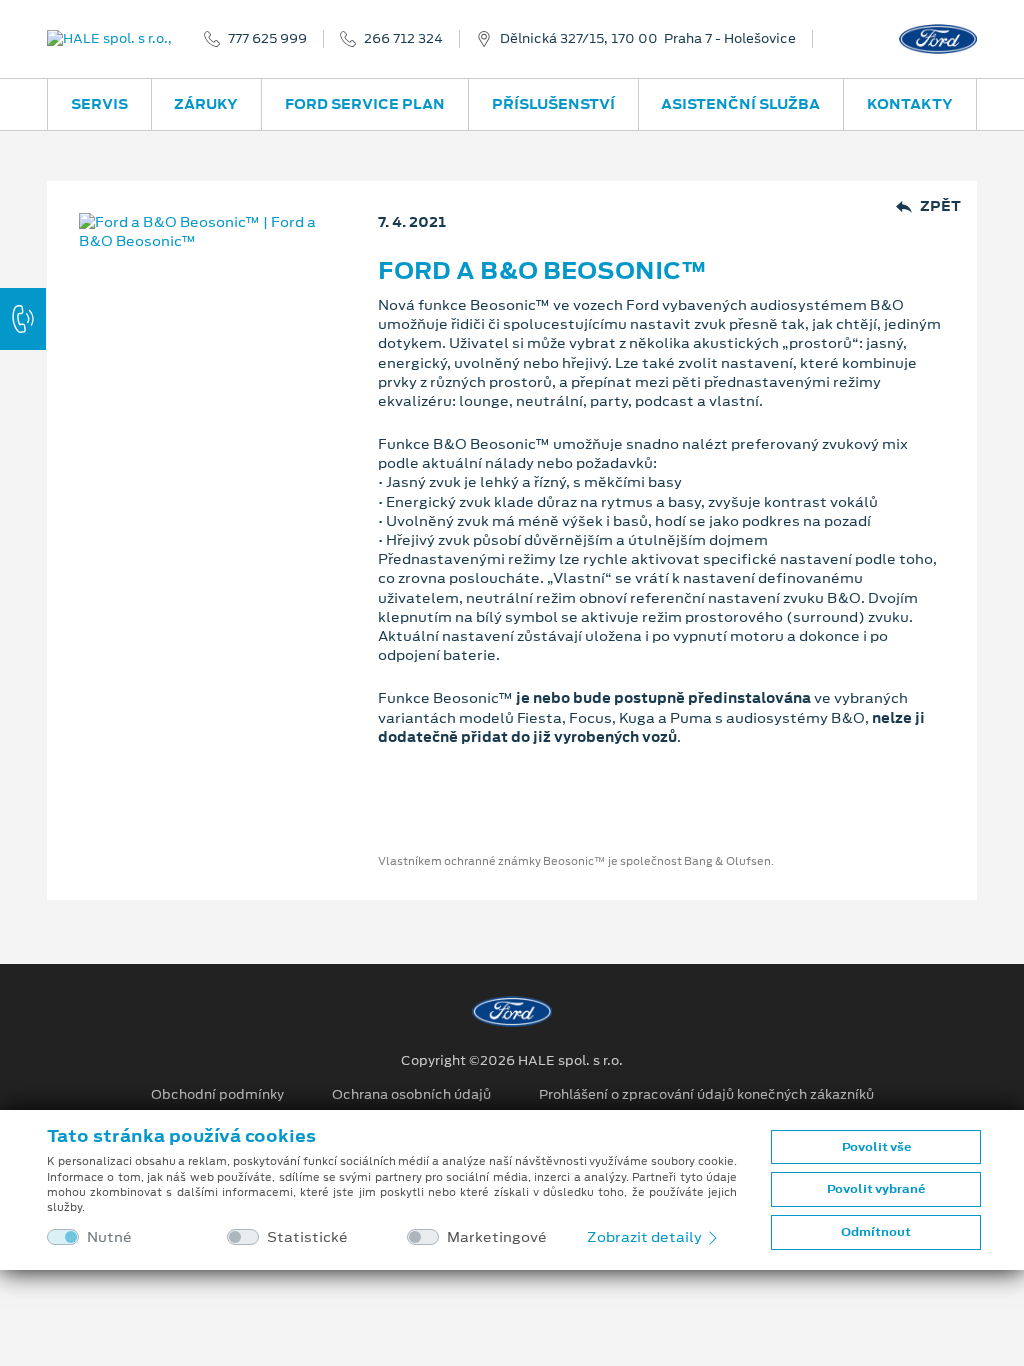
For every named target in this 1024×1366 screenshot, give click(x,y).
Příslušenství (553, 104)
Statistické (307, 1237)
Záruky (206, 104)
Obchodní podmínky (217, 1095)
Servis (99, 104)
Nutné (109, 1237)
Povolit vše (876, 1147)
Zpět (940, 206)
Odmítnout (876, 1232)
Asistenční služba (740, 104)
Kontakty (910, 104)
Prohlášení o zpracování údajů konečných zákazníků (706, 1095)
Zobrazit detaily (646, 1237)
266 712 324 (403, 39)
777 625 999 (267, 39)
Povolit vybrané (876, 1189)
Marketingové (497, 1237)
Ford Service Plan (365, 104)
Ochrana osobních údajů (411, 1095)
